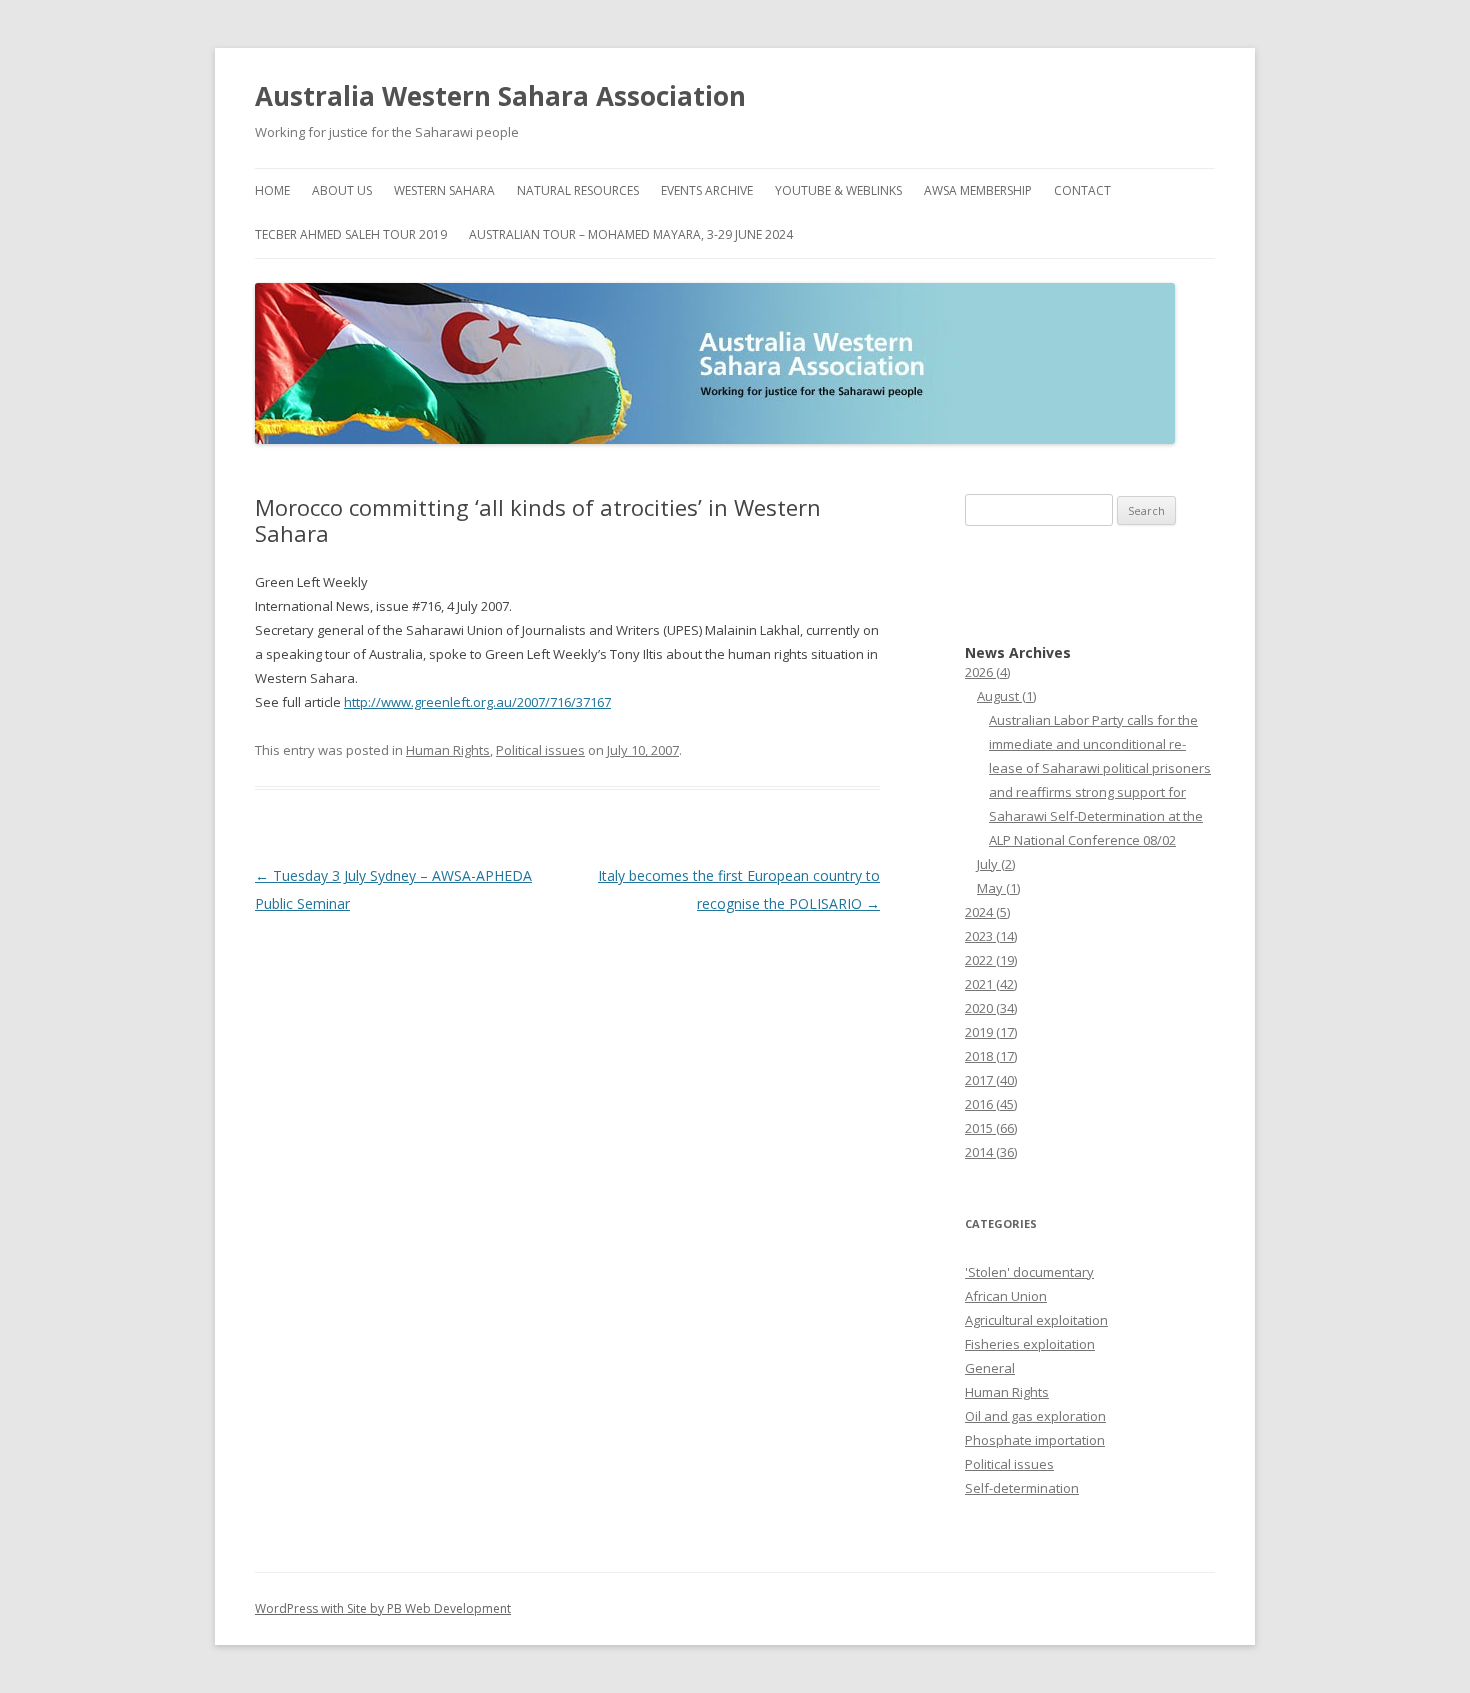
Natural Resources (578, 190)
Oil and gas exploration (1035, 1416)
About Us (342, 190)
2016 (991, 1104)
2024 (987, 912)
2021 (991, 984)
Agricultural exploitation (1036, 1320)
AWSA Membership (978, 190)
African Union (1006, 1296)
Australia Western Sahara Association (500, 96)
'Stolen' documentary (1029, 1272)
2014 (991, 1152)
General (990, 1368)
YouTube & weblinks (838, 190)
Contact (1082, 190)
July (996, 864)
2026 (987, 672)
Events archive (707, 190)
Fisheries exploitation (1030, 1344)
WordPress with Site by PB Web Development (383, 1608)
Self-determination (1022, 1488)
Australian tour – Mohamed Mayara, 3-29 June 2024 (631, 234)
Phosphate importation (1035, 1440)
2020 (991, 1008)
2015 (991, 1128)
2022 (991, 960)
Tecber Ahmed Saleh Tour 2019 (351, 234)
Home (272, 190)
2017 (991, 1080)
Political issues (540, 750)
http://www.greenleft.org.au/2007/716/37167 (477, 702)
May (998, 888)
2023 (991, 936)
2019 (991, 1032)
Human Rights (448, 750)
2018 (991, 1056)
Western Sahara (444, 190)
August (1006, 696)
